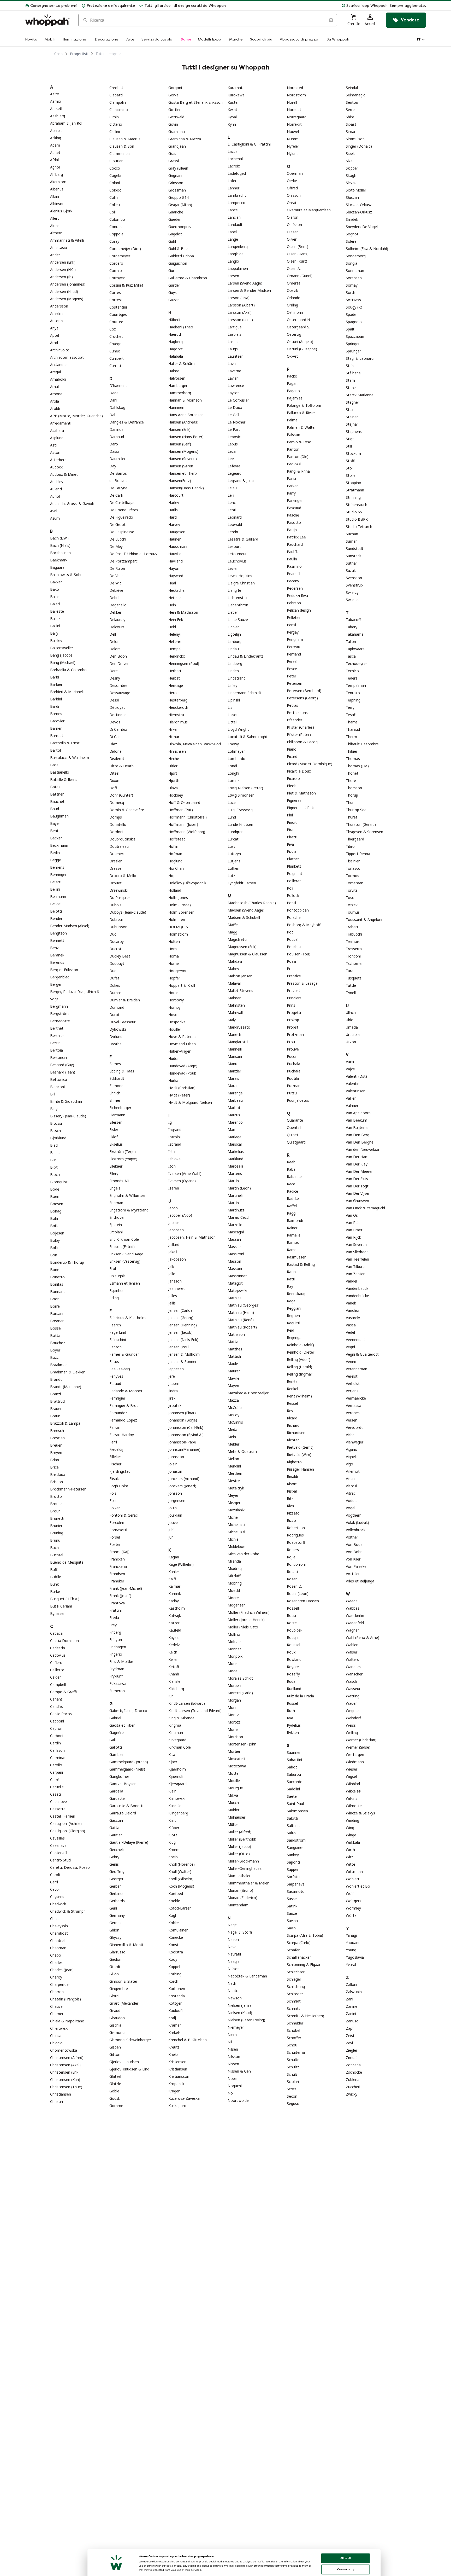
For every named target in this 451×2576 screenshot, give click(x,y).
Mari (231, 1130)
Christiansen (61, 2094)
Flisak (114, 1479)
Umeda (352, 1027)
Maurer (234, 1371)
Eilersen (116, 1122)
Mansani (235, 1056)
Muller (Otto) (239, 1854)
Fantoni (116, 1347)
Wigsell (352, 1776)
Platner (293, 859)
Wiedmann (355, 1762)
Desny (115, 678)
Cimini (114, 117)
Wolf (350, 1893)
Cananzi (57, 1699)
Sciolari (293, 2082)
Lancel (233, 210)
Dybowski (118, 1029)
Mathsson (236, 1334)
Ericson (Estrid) (122, 1247)
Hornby (174, 1007)
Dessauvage (120, 693)
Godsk (115, 2098)
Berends (57, 962)
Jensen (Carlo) (180, 1310)
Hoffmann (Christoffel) (188, 817)
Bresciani (58, 1438)
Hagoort (176, 349)
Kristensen (177, 2062)
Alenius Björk (61, 211)
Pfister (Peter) (299, 735)
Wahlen (352, 1645)
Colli (113, 212)
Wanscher (354, 1674)
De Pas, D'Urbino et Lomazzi (134, 554)
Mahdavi (235, 961)
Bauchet (57, 801)
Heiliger (175, 598)
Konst (173, 1945)
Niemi (233, 2035)
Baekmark (59, 560)
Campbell (58, 1684)
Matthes (235, 1349)
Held (172, 627)
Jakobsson (177, 1259)
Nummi (293, 139)
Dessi (114, 700)
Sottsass (353, 300)
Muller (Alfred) (239, 1832)
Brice (54, 1467)
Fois (113, 1493)
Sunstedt (354, 556)
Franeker (117, 1581)
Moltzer (234, 1642)
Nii (230, 2042)
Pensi (291, 625)
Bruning (57, 1533)
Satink (292, 1906)
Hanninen (176, 407)
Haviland (176, 561)
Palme (292, 420)
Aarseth (57, 109)
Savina (292, 1921)
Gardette (117, 1798)
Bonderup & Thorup (67, 1262)
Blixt (54, 1167)
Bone (55, 1270)
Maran (233, 1086)
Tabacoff (353, 620)
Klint (172, 1820)
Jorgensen (177, 1501)
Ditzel (114, 773)
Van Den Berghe (360, 1142)
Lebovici (235, 437)
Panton (293, 449)
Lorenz (233, 781)
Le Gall (233, 415)
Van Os (352, 1215)
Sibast (351, 124)
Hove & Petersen (183, 1037)
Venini (351, 1362)
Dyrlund (116, 1037)
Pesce (292, 669)
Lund (232, 817)
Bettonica (59, 1079)
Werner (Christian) (361, 1740)
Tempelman (356, 685)
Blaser (55, 1153)
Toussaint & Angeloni (364, 919)
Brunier (56, 1526)
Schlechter (296, 1972)
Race (291, 1184)
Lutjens (234, 861)
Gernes (115, 1923)
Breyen (56, 1452)
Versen (352, 1420)
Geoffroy (117, 1872)
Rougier (293, 1637)
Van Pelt (353, 1223)
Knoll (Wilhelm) (181, 1879)
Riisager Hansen (300, 1469)
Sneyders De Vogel (362, 227)
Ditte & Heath (121, 766)
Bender (56, 918)
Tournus (353, 912)
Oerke (292, 181)
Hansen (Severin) (183, 459)
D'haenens (118, 385)
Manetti (234, 1034)
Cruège (115, 344)
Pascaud (294, 508)
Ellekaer (116, 1166)
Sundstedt (355, 549)
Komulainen (178, 1930)
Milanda (234, 1561)
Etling (114, 1298)
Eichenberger (120, 1108)
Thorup (352, 795)
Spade (351, 314)
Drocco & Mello (123, 876)
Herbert (175, 671)
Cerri (54, 1882)
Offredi (293, 188)
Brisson (57, 1482)
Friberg (115, 1632)
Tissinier (353, 861)
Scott (292, 2089)
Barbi (55, 677)
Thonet (352, 773)
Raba (291, 1169)
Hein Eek (176, 620)
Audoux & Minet (64, 474)
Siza (349, 161)
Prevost (293, 991)
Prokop (293, 1020)
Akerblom (58, 182)
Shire (350, 117)
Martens (235, 1173)
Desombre (118, 685)
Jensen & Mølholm (184, 1354)
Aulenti (56, 489)
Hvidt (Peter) (179, 1095)
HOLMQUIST (179, 927)
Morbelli (234, 1686)
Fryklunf (116, 1676)
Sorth (351, 292)
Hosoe (174, 1015)
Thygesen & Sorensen (364, 832)
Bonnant (58, 1292)
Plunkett (294, 866)
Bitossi (56, 1123)
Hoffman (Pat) (181, 810)
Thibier (352, 751)
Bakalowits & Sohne (67, 575)
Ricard (292, 1418)
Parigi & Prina (298, 471)
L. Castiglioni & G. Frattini (249, 144)
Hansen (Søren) (181, 466)
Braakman (59, 1365)
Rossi (291, 1615)
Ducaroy (117, 941)
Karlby (174, 1601)
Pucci (291, 1056)
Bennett (57, 940)
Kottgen (175, 2003)
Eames (115, 1064)
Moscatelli (236, 1759)
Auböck (56, 467)
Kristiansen (178, 2069)
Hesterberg (178, 700)
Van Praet (354, 1230)
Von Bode (354, 1544)
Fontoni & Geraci (124, 1515)
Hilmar (174, 737)
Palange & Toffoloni (304, 405)
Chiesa (56, 2036)
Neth (232, 1983)
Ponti (291, 903)
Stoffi (351, 461)
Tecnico (352, 671)
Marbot (234, 1108)
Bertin (55, 1043)
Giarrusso (117, 1952)
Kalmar (174, 1586)
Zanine (352, 2006)
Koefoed (176, 1893)
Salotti (292, 1818)
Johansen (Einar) (182, 1413)
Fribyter (116, 1640)
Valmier (352, 1106)
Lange (233, 239)
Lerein (233, 532)
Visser (351, 1479)
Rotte (292, 1623)
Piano (292, 749)
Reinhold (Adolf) (300, 1345)
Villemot (353, 1471)
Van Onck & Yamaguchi (365, 1208)
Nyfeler (293, 146)
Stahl (350, 366)
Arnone (56, 394)
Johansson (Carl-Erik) (186, 1427)
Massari (234, 1239)
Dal (112, 415)
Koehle (174, 1901)
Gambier (117, 1754)
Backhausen (60, 553)
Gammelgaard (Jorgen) (129, 1762)
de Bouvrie (118, 481)
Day (113, 466)
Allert (55, 218)
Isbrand (175, 1144)
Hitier (173, 766)
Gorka (173, 95)
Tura (350, 971)
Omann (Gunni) (300, 276)
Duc (113, 934)
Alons (55, 226)
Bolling (56, 1248)
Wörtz (351, 1915)
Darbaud (117, 437)
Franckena (118, 1566)
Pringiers (294, 998)
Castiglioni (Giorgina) (68, 1831)
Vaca (350, 1062)
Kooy (173, 1959)
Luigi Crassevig (240, 810)
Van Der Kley (357, 1164)
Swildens (353, 600)
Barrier (56, 728)
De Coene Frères (124, 510)
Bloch (55, 1174)
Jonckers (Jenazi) (182, 1486)
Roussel (293, 1645)
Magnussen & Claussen (247, 954)
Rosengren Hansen (303, 1601)
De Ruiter (117, 568)
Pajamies (295, 398)
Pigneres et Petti (301, 808)
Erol (113, 1269)
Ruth (291, 1711)
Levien (233, 568)
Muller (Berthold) (242, 1839)
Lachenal (235, 159)
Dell (113, 634)
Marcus (234, 1115)
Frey (113, 1625)
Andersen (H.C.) (63, 269)
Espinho (116, 1290)
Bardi (55, 706)
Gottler (174, 110)
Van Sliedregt (357, 1252)
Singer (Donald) (359, 146)
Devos (115, 722)
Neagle (234, 1961)
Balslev (56, 640)
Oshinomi (295, 312)
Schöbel (293, 2030)
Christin (57, 2101)
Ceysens (57, 1897)
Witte (351, 1864)
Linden (233, 671)
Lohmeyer (236, 751)
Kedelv (174, 1645)
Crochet (116, 336)
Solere (351, 241)
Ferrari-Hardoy (122, 1435)
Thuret (352, 817)
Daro (114, 444)
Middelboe (236, 1547)
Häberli (174, 320)
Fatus (114, 1362)
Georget (116, 1879)
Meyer (233, 1495)
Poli (290, 888)
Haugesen (177, 532)
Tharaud (353, 729)
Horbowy (176, 1000)
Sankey (293, 1855)
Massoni (235, 1269)
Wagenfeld (355, 1623)
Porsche (294, 917)
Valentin (353, 1084)
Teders (352, 678)
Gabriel (115, 1718)
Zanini (351, 2014)
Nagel (233, 1925)
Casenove (58, 1802)
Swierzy (352, 592)
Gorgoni (175, 88)
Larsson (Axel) (240, 312)
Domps (116, 817)
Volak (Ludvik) (357, 1522)
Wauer (351, 1703)
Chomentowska (64, 2050)
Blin (53, 1160)
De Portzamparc (123, 561)
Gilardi (115, 1967)
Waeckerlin (355, 1615)
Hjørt (173, 773)
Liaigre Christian (241, 583)
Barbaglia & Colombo (68, 670)
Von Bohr (354, 1552)
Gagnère (117, 1733)
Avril (54, 511)
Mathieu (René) (241, 1320)
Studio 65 (354, 512)
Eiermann (117, 1115)
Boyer (55, 1350)
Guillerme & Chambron (188, 278)
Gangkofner (119, 1776)
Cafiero (56, 1663)
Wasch (351, 1681)
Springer (353, 344)
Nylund (293, 153)
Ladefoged (237, 173)
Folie (113, 1501)
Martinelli (235, 1195)
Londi (232, 766)
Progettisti (79, 54)
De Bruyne (118, 488)
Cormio (116, 271)
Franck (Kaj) (119, 1552)
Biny (54, 1109)
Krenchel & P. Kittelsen (188, 2040)
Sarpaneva (296, 1884)
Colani (115, 183)
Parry (291, 493)
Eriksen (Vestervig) (125, 1261)
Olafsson (294, 225)
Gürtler (174, 285)
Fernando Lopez (123, 1420)
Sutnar (351, 563)
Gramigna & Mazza (185, 139)
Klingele (175, 1806)
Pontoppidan (298, 910)
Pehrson (294, 603)
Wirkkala (353, 1842)
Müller (233, 1824)
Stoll (350, 468)
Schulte (293, 2060)
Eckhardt (117, 1078)
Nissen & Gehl (240, 2071)
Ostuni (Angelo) (300, 342)
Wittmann (354, 1872)
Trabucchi (354, 934)
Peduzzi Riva (297, 596)
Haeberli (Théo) (181, 327)
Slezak (351, 183)
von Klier (353, 1559)
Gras (172, 153)
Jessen (174, 1383)
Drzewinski (118, 890)
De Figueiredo (121, 517)
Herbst (174, 678)
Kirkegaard (177, 1740)
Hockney (176, 795)
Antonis (57, 321)
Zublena (353, 2079)
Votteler (353, 1574)
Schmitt (293, 2008)
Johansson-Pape (182, 1442)
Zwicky (352, 2094)
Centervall (59, 1853)
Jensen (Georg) (181, 1318)
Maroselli (235, 1166)
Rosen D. (294, 1586)
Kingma (175, 1725)
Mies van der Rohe (243, 1554)
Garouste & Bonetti (126, 1806)
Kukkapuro (177, 2106)
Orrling (292, 305)
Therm (351, 737)
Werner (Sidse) (358, 1747)
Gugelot (175, 234)
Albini (55, 196)
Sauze (292, 1913)
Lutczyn (234, 854)
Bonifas (57, 1284)
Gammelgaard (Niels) (127, 1769)
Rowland (294, 1659)
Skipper (352, 168)
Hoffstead (177, 839)
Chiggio (56, 2043)
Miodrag (235, 1568)
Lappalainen (238, 268)
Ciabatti (116, 95)
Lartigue (235, 327)
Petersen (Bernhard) (304, 691)
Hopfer (174, 978)
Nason (233, 1939)
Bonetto (57, 1277)
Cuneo (115, 351)
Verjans (352, 1391)
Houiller (175, 1029)
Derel (114, 671)
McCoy (233, 1415)
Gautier (116, 1835)
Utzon (351, 1042)
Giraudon (117, 2018)
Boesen (57, 1204)
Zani (349, 1999)
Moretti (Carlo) (240, 1693)
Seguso (293, 2104)
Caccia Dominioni (65, 1641)
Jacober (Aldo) (180, 1215)
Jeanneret (177, 1288)
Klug (172, 1842)
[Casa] (48, 20)
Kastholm (177, 1608)
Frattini (115, 1610)
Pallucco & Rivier (301, 413)
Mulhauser (236, 1817)
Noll (231, 2093)
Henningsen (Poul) (184, 663)
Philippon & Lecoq (302, 742)
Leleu (232, 488)
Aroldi (55, 408)
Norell (292, 102)
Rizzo (291, 1520)
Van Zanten (356, 1274)
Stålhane (353, 373)
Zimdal (352, 2058)
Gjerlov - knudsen (124, 2062)
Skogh (351, 175)
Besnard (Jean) (63, 1072)
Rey (290, 1411)
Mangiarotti (238, 1042)
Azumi (55, 518)
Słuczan (352, 197)
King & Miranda (181, 1718)
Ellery (114, 1173)
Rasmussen (297, 1257)
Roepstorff (296, 1542)
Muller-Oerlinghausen (246, 1868)
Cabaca (56, 1633)
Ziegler (352, 2050)
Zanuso (352, 2021)
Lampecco (236, 203)
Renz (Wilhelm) (299, 1396)
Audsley (57, 482)
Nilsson (234, 2056)
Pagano (293, 391)
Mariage (235, 1137)
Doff (113, 788)
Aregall (56, 372)
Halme (174, 371)
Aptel (55, 335)
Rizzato (293, 1513)
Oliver (292, 239)
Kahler (174, 1572)
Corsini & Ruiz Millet (126, 285)
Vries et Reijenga (360, 1581)
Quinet (293, 1135)
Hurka (173, 1080)
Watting (353, 1696)
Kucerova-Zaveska (184, 2098)
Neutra (234, 1991)
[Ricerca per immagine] (331, 20)
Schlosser (295, 1994)
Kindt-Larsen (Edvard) (187, 1703)
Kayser (174, 1637)
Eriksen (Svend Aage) (127, 1254)
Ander (55, 255)
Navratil (234, 1954)
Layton (234, 393)
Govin (173, 124)
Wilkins (352, 1798)
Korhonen (177, 1989)
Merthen (235, 1473)
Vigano (352, 1449)
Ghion (114, 1930)
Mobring (235, 1583)
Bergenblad (60, 977)
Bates (55, 787)
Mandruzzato (239, 1027)
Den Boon (118, 656)
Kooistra (176, 1952)
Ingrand (175, 1130)
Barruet (57, 736)
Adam (55, 145)
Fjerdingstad (120, 1471)
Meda (232, 1429)
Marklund (235, 1159)
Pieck (291, 786)
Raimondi (295, 1220)
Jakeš (173, 1252)
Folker (115, 1508)
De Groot (117, 524)
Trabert (352, 927)
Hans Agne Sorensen (186, 415)
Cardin (55, 1743)
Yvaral (351, 1965)
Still (349, 446)
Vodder (352, 1501)
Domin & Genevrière (127, 810)
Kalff (172, 1579)
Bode (55, 1189)
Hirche (174, 759)
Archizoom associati (67, 357)
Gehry (114, 1857)
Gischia (115, 2025)
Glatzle (115, 2084)
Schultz (293, 2067)
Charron (57, 1992)
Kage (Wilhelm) (181, 1564)
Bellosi (56, 904)
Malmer (234, 998)
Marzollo (235, 1225)
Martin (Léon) (239, 1188)
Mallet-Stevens (240, 991)
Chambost (59, 1933)
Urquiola (353, 1034)
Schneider (295, 2023)
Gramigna (177, 132)
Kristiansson (179, 2076)
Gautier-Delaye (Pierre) (129, 1842)
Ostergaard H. (299, 320)
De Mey (116, 546)
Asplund (57, 438)
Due (113, 971)
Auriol (55, 496)
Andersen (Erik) (63, 262)
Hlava (173, 788)
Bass (54, 765)
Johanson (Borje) (183, 1420)
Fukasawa (118, 1683)
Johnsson (176, 1457)
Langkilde (236, 254)
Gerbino (116, 1893)
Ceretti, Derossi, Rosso (70, 1867)
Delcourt (117, 627)
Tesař (351, 715)
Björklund (58, 1138)
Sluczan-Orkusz (359, 205)
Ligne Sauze (238, 620)
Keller (173, 1659)
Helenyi (174, 634)
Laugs (233, 349)
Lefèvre (234, 466)
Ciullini (115, 132)
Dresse (115, 868)
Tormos (352, 876)
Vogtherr (353, 1515)
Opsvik (292, 290)
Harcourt (176, 495)
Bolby (55, 1240)
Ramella (294, 1235)
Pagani (293, 383)
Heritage (176, 685)
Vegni (350, 1347)
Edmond (116, 1086)
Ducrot (115, 949)
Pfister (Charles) (300, 727)
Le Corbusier (238, 400)
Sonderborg (356, 256)
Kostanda (177, 1996)
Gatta (114, 1828)
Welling (352, 1733)
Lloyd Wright (238, 729)
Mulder (233, 1810)
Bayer (55, 823)
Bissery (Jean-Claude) (68, 1116)
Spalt (350, 329)
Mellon (233, 1459)
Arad (54, 343)
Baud (55, 809)
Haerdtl (175, 334)
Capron (56, 1728)
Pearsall (293, 574)
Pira (290, 830)
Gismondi (117, 2032)
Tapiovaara (355, 649)
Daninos (116, 429)
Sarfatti (293, 1877)
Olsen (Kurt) (297, 261)
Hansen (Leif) (180, 444)
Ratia (291, 1272)
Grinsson (176, 183)
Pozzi (291, 961)
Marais (233, 1078)
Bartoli (56, 750)
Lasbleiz (234, 334)
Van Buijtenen (358, 1127)
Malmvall (235, 1013)
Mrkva (233, 1795)
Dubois (115, 905)
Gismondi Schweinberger (130, 2040)
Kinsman (176, 1733)
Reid (290, 1330)
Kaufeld (175, 1630)
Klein (172, 1791)
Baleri (55, 604)
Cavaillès (57, 1838)
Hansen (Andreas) (183, 422)
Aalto (55, 94)
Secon (292, 2096)
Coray (114, 241)
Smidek (352, 219)
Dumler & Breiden (125, 1000)
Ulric (349, 1020)
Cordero (116, 263)
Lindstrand (237, 678)
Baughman (59, 816)
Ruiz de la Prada (300, 1696)
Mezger (234, 1503)
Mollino (234, 1634)
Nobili (232, 2078)
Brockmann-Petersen (68, 1489)
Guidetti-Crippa (181, 256)
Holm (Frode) (180, 905)
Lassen (234, 342)
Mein (232, 1437)
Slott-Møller (356, 190)
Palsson (293, 435)
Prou (291, 1042)
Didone (115, 751)
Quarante (295, 1120)
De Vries (116, 576)
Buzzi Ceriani (61, 1606)
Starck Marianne (360, 395)
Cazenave (58, 1845)
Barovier (57, 721)
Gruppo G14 (179, 197)
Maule (233, 1364)
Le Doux (235, 407)
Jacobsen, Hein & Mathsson (192, 1237)
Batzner (57, 794)
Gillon (114, 1974)
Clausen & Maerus (125, 139)
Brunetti (57, 1518)
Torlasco (353, 868)
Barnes (56, 714)
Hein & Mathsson (183, 612)
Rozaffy (293, 1674)
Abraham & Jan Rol (66, 123)
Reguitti (293, 1323)
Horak (173, 993)
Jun (171, 1537)
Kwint (232, 110)
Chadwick (58, 1904)
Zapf (350, 2028)
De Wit (115, 583)
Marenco (235, 1122)
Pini (290, 815)
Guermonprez (180, 227)
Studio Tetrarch (359, 527)
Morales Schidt (240, 1678)
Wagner (352, 1630)
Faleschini (118, 1340)
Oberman (295, 173)
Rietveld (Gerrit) (300, 1447)
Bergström (59, 1014)
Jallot (173, 1274)
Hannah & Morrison (185, 400)
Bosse (55, 1328)
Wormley (353, 1908)
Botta (55, 1335)
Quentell (294, 1127)
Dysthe (115, 1044)
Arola (55, 401)
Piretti (292, 837)
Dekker (115, 612)
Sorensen (354, 278)
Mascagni (236, 1232)
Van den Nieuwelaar (363, 1149)
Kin (171, 1696)
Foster (115, 1544)
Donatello (118, 824)
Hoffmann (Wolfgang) (187, 832)
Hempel (175, 649)
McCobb (235, 1408)
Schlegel (294, 1979)
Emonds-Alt (119, 1181)
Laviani (233, 378)
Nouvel (293, 132)
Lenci (232, 503)
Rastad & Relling (301, 1264)
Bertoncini (59, 1057)
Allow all (346, 2558)
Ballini (55, 626)
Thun (350, 802)
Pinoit (292, 822)
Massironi (236, 1254)
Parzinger (295, 500)
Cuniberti (117, 358)
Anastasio (59, 248)
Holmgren (177, 919)
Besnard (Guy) (62, 1065)
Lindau (233, 649)
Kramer (175, 2025)
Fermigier (117, 1398)
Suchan (352, 534)
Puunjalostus (298, 1100)
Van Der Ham (357, 1157)
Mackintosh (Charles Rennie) (252, 903)
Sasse (292, 1899)
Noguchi (235, 2086)
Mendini (234, 1466)
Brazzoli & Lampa (65, 1423)
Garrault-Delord (123, 1813)
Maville (233, 1378)
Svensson (354, 578)
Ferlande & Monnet (126, 1391)
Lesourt (234, 546)
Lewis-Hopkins (240, 576)
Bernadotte (60, 1021)
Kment (174, 1850)
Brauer (56, 1409)
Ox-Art (292, 356)
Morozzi (235, 1722)
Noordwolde (238, 2100)
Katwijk (175, 1615)
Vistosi (351, 1486)
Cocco (115, 168)
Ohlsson (294, 195)
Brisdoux (58, 1474)
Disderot (117, 759)
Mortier (234, 1751)
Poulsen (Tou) (299, 954)
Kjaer (173, 1762)
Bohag (56, 1211)
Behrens (57, 867)
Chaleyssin (59, 1926)
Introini (174, 1137)
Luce (232, 802)
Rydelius (294, 1725)
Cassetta (58, 1809)
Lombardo (236, 759)
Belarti (56, 882)
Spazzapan (355, 336)
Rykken (293, 1733)
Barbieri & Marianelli (67, 692)
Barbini (56, 699)
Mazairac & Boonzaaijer (248, 1393)
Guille (173, 271)
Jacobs (174, 1223)
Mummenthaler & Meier (248, 1883)
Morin (233, 1707)
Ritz (290, 1498)
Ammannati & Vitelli (67, 240)
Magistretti (237, 939)
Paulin (292, 559)
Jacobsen (176, 1230)
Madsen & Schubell (244, 917)
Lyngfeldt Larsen (242, 883)
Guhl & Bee (178, 249)
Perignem (295, 639)
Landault (235, 225)
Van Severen (356, 1245)
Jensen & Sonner (182, 1362)
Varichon (353, 1310)
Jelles (173, 1296)
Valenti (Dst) (356, 1076)
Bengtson (58, 933)
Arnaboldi (58, 379)
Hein (172, 605)
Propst (293, 1027)
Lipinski (234, 700)
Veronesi (353, 1413)
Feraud (115, 1383)
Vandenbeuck (357, 1288)
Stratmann (355, 490)
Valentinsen (356, 1091)
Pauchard (295, 544)
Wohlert (353, 1879)
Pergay (293, 632)
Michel (233, 1517)
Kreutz (174, 2047)
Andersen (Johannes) (68, 284)
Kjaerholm (177, 1769)
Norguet (294, 110)
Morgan (234, 1700)
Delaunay (117, 620)
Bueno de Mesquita (67, 1562)
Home (174, 963)
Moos (233, 1671)
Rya (290, 1718)
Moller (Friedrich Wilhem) (249, 1612)
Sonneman (355, 271)
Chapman (58, 1948)
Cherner (57, 2014)
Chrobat (116, 88)
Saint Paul (295, 1804)
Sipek (350, 153)
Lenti (232, 510)
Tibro (350, 846)
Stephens (354, 431)
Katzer (174, 1623)
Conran (115, 227)
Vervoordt (354, 1427)
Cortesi (115, 300)
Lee (231, 459)
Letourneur (237, 554)
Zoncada (353, 2065)
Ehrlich (115, 1093)
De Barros (118, 473)
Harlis (173, 510)
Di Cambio (118, 729)
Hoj (171, 876)
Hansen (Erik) (179, 429)
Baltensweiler (62, 648)
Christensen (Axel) (65, 2065)
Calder (55, 1677)
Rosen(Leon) (298, 1594)
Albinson (57, 204)
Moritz (233, 1715)
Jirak (172, 1398)
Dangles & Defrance (127, 422)
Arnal (54, 387)
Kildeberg (176, 1689)
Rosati (292, 1572)
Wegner (352, 1711)
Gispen (115, 2047)
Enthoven (117, 1217)
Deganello (118, 605)
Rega (291, 1301)
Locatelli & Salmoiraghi (247, 737)
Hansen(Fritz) (180, 481)
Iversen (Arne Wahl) (185, 1173)
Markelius (236, 1151)
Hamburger (178, 385)
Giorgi (114, 1996)
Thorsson (354, 788)
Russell (293, 1703)
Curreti (115, 366)
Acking (56, 138)
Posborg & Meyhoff (304, 925)
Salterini (294, 1826)
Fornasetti (118, 1530)
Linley (232, 685)
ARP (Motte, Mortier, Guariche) (76, 416)
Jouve (173, 1522)
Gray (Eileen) (179, 168)
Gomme (116, 2106)
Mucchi (234, 1803)
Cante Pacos (61, 1714)
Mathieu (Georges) (244, 1305)
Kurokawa (236, 95)
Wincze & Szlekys (360, 1813)
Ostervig (294, 334)
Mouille (234, 1781)
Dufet (114, 978)
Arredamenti (61, 423)
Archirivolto (60, 350)
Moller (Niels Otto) (244, 1627)
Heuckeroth (178, 707)
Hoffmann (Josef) (183, 824)
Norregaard (297, 117)
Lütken (233, 868)
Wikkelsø (353, 1791)
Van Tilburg (355, 1266)
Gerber (115, 1886)
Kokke (174, 1923)
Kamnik (175, 1594)
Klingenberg (178, 1813)
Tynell (351, 993)
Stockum (353, 453)
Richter (293, 1440)
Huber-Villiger (179, 1051)
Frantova (117, 1603)
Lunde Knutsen (240, 824)
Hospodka (177, 1022)
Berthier (57, 1035)
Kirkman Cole (180, 1747)
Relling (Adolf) (299, 1359)
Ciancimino (119, 110)
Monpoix (235, 1656)
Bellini (55, 889)
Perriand (294, 654)
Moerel (234, 1598)
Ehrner (115, 1100)
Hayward (176, 576)
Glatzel (115, 2076)
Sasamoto (296, 1891)
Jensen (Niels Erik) (183, 1340)
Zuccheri (353, 2087)
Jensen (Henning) (183, 1325)
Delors (115, 649)
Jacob (173, 1208)
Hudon (174, 1058)
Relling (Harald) (299, 1367)
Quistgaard (296, 1142)
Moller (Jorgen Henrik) (246, 1620)
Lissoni (233, 715)
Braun (55, 1416)
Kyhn (232, 124)
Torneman (355, 883)
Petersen (295, 683)
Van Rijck (353, 1237)
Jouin (173, 1508)
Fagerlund (118, 1332)
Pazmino (294, 566)
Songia (352, 263)
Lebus (233, 444)
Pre (290, 969)
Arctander (58, 365)
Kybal (232, 117)
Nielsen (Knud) (240, 2013)
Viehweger (355, 1442)
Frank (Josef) (120, 1596)
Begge (56, 860)
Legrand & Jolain (242, 481)
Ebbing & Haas (122, 1071)
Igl (170, 1122)
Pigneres (294, 800)
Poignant (295, 874)
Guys (173, 292)
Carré (55, 1780)
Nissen (233, 2064)
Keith (173, 1652)
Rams (292, 1250)
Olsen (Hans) (298, 254)
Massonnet (237, 1276)
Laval (232, 364)
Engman (116, 1203)
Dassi (114, 451)
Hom (173, 949)
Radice (292, 1191)
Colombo (117, 219)
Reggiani (294, 1308)
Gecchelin (117, 1850)
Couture (116, 322)
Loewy (233, 744)
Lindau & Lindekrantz (246, 656)
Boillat (56, 1226)
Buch (54, 1548)
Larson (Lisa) (239, 298)
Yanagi (351, 1935)
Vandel (351, 1281)
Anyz (54, 328)
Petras (292, 705)
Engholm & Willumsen (128, 1195)
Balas (55, 597)
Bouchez (58, 1343)
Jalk (171, 1266)
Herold (174, 693)
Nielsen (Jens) (239, 2005)
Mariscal (235, 1144)
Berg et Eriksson (64, 970)
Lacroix (234, 166)
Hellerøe (175, 642)
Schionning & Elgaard (305, 1965)
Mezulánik (236, 1510)
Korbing (175, 1974)
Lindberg (235, 663)
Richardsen (296, 1433)
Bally (54, 633)
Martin (233, 1181)
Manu (232, 1064)
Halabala (176, 356)
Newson (235, 1998)
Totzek (352, 905)
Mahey (233, 969)
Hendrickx (177, 656)
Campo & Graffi (63, 1692)
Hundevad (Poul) (182, 1073)
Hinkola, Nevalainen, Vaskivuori (195, 744)
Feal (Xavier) (120, 1369)
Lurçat (233, 839)
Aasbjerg (58, 116)
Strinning (353, 497)
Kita (172, 1754)
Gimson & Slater (123, 1981)
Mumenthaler (239, 1876)
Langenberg (238, 246)
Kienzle (174, 1681)
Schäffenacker (299, 1957)
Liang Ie (234, 590)
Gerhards (117, 1901)
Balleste (57, 611)
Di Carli (115, 737)
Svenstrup (354, 585)
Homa (174, 956)
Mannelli (235, 1049)
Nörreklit (294, 124)
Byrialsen (58, 1613)
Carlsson (57, 1750)
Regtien (293, 1316)
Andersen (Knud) (64, 291)
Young (351, 1950)
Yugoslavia (355, 1957)
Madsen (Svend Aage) (246, 910)
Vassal (351, 1325)
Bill (53, 1094)
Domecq (117, 802)
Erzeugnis (117, 1276)
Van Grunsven (357, 1201)
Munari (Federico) (242, 1898)
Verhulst (353, 1383)
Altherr (56, 233)
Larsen (233, 276)
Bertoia (57, 1050)
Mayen (233, 1386)
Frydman (117, 1669)
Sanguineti (296, 1847)
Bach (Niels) (60, 545)
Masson (234, 1261)
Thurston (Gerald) (361, 824)
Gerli (113, 1908)
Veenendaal (356, 1340)
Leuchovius (237, 561)
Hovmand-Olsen (182, 1044)
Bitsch (55, 1131)
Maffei (233, 925)
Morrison (235, 1737)
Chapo (56, 1955)
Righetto (294, 1462)
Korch (173, 1981)
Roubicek (295, 1630)
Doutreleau (119, 846)
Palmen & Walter (301, 427)
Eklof (114, 1137)
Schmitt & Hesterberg (305, 2016)
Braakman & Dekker (67, 1372)
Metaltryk (236, 1488)
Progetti (294, 1013)
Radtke (293, 1199)
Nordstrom (296, 95)
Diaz (113, 744)
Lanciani (235, 217)
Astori (55, 452)
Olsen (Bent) (298, 246)
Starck (351, 388)
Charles (56, 1962)
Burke (55, 1591)
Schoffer (294, 2038)
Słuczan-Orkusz (359, 212)
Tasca (351, 656)
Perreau (293, 647)
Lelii (231, 495)
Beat (54, 831)
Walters (352, 1659)
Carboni (57, 1736)
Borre (55, 1306)
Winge (351, 1835)
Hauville (175, 554)
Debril (114, 598)
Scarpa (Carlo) (299, 1943)
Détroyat (117, 707)
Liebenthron (238, 605)
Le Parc (234, 429)
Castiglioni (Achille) (66, 1823)
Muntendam (238, 1905)
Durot (114, 1015)
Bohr (54, 1218)
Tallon (351, 642)
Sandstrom (296, 1840)
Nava (232, 1947)
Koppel (174, 1967)
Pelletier (294, 617)
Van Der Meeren (360, 1171)
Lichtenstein (238, 598)
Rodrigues (295, 1535)
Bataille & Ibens (64, 779)
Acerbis (56, 130)
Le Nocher (236, 422)
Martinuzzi (236, 1210)
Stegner (352, 402)
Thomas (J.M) (357, 766)
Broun (55, 1511)
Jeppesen (176, 1369)
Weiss (351, 1725)
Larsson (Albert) (241, 305)
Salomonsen (297, 1811)
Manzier (234, 1071)
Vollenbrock (356, 1530)
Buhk (54, 1584)
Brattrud (57, 1401)
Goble (114, 2091)
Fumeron (117, 1691)
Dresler (115, 861)
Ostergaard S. (298, 327)
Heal (172, 583)
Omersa (294, 283)
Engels (115, 1188)
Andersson (59, 306)
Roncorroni (296, 1564)
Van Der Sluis (357, 1179)
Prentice (294, 976)
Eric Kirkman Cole (124, 1239)
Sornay (352, 285)
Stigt (350, 439)
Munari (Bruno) (240, 1890)
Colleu (115, 205)
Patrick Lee (296, 537)
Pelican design (299, 610)
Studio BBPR (357, 519)
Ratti (291, 1279)
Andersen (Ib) (61, 277)
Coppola (116, 234)
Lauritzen (236, 356)
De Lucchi (118, 539)
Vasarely (353, 1318)
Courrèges (118, 314)
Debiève (116, 590)
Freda (114, 1618)
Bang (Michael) (63, 662)
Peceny (293, 581)
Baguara (57, 567)
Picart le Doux (299, 771)
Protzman (295, 1034)
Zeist (350, 2036)
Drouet (115, 883)
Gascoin (116, 1820)
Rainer (292, 1228)
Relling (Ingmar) (300, 1374)
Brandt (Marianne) (66, 1387)
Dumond (117, 1007)
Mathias (235, 1298)
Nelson (234, 1969)
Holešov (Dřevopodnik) (188, 883)
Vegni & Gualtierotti (363, 1354)
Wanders (353, 1667)
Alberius (57, 189)
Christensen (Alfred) (67, 2058)
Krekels (174, 2032)
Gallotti (116, 1747)
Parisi (291, 478)
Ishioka (174, 1159)
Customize (344, 2569)
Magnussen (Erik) (242, 947)
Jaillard (174, 1245)
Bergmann (59, 1006)
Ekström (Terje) (123, 1151)
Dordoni (116, 832)
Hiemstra (176, 715)
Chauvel (57, 2006)
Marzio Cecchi (239, 1217)
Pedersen (295, 588)
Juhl (171, 1530)
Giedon (115, 1959)
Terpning (353, 700)
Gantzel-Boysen (123, 1784)
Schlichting (296, 1986)
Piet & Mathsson (301, 793)
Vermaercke (356, 1398)
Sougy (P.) (354, 307)
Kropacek (176, 2084)
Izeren (174, 1188)
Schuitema (296, 2052)
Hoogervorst (179, 971)
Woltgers (354, 1901)
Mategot (235, 1283)
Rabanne (294, 1177)
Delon (114, 642)
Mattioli (234, 1356)
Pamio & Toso (299, 442)
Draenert (117, 854)
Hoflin (173, 846)
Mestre (234, 1481)
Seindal (352, 88)
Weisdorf (353, 1718)
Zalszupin (354, 1992)
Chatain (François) (66, 1999)
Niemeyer (236, 2027)
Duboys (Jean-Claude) (128, 912)
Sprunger (353, 351)
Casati (55, 1794)
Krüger (174, 2091)
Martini (234, 1203)
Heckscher (177, 590)
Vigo (349, 1464)
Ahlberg (57, 174)
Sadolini (293, 1789)
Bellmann (58, 897)
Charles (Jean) (62, 1970)
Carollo (56, 1765)
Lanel (232, 232)
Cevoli (55, 1889)
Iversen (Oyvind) (182, 1181)
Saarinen (294, 1752)
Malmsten (236, 1005)
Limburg (235, 642)
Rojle (291, 1557)
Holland (175, 890)
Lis (230, 707)
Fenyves (116, 1376)
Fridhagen (118, 1647)
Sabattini (294, 1760)
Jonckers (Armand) (184, 1479)
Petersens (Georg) (302, 698)
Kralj (172, 2018)
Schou (292, 2045)
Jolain (173, 1464)
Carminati (58, 1758)
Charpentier (60, 1984)
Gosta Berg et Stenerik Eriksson (195, 102)
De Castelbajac (122, 503)
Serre (350, 110)
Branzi (55, 1394)
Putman (294, 1086)
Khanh (174, 1674)
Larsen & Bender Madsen (249, 290)
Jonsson (175, 1493)
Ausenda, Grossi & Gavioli (72, 504)
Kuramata (236, 88)
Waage (352, 1601)
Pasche (293, 515)
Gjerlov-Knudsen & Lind (129, 2069)
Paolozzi (294, 464)
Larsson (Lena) (240, 320)
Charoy (56, 1977)
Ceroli (55, 1875)
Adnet (55, 152)
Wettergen (355, 1754)
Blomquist (59, 1182)
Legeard (235, 473)
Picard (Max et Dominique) (310, 764)
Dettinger (118, 715)
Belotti (56, 911)
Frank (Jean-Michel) (126, 1588)
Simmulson (355, 139)
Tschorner (354, 963)
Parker (292, 486)
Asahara (57, 430)
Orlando (294, 298)
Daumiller (117, 459)
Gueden (175, 219)
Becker (56, 838)
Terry (350, 707)
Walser (352, 1652)
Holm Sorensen (181, 912)
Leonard (235, 517)
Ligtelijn (234, 634)
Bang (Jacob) (61, 655)
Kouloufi (175, 2011)
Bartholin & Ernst (65, 743)
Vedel (350, 1332)
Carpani (57, 1772)
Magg (232, 932)
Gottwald (176, 117)
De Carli (116, 495)
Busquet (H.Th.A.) (65, 1599)
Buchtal (57, 1555)
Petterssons (297, 713)
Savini (292, 1928)
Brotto (56, 1496)
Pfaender (295, 720)
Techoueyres (357, 663)
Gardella (116, 1791)
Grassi (174, 161)
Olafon (293, 217)
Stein (350, 410)
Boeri (55, 1196)
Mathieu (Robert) (242, 1327)
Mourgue (235, 1788)
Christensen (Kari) (65, 2079)
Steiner (352, 417)
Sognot (352, 234)
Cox (113, 329)
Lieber (233, 612)
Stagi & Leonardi (360, 358)
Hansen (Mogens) (183, 451)
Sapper (293, 1869)
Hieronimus (178, 722)
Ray (290, 1286)
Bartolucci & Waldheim (70, 758)
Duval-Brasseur (122, 1022)
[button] (328, 6)
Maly (232, 1020)
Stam (350, 380)
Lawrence (236, 385)
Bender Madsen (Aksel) (70, 926)
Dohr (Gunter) (121, 795)
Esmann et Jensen (125, 1283)
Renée (292, 1381)
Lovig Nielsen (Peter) (245, 788)
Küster (233, 102)
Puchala (293, 1064)
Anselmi (57, 313)
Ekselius (116, 1144)
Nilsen (233, 2049)
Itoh (172, 1166)
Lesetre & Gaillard (243, 539)
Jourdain (175, 1515)
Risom (292, 1484)
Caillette (57, 1670)
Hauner (174, 539)
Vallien (351, 1098)
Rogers (293, 1550)
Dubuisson (118, 927)
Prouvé (293, 1049)
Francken (117, 1559)
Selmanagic (355, 95)
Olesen (293, 232)
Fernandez (118, 1413)
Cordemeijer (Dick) (125, 249)
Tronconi (353, 956)
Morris (233, 1729)
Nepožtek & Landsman (247, 1976)
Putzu (292, 1093)
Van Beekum (357, 1120)
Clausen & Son (122, 146)
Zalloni (351, 1984)
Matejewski (237, 1290)
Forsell (115, 1537)
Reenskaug (296, 1294)
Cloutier (116, 161)
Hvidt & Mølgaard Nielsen (190, 1102)
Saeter (292, 1796)
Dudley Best (120, 956)
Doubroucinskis (122, 839)
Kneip (173, 1857)
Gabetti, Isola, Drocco (128, 1711)
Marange (235, 1093)
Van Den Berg (358, 1135)
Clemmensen (120, 153)
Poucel (293, 939)
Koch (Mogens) (181, 1886)
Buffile (56, 1577)
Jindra (173, 1391)
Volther (352, 1537)
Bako (55, 589)
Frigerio (116, 1654)
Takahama (355, 634)
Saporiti (293, 1862)
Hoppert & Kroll (182, 985)
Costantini (118, 307)
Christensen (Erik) (65, 2072)
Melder (233, 1444)
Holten (174, 941)
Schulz (292, 2074)
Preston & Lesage (302, 983)
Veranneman (357, 1369)
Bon (54, 1255)
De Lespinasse (122, 532)
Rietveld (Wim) (299, 1455)
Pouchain (295, 947)
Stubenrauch (357, 505)
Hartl (173, 517)
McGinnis (235, 1422)
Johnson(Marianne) (184, 1449)
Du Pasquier (120, 898)
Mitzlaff (234, 1576)
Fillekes (115, 1457)
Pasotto (294, 522)
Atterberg (58, 460)
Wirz (349, 1857)
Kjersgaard (177, 1784)
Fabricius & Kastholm (127, 1318)
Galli (113, 1740)
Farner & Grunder (124, 1354)
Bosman (57, 1321)
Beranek (57, 955)
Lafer (232, 181)
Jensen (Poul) (179, 1347)
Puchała (294, 1071)
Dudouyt (117, 963)
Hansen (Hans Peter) (186, 437)
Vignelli (352, 1457)
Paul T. (292, 552)
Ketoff (174, 1667)
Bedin (55, 853)
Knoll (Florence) (182, 1864)
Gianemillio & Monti (126, 1945)
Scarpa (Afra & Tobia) (305, 1935)
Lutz (231, 876)
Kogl (172, 1915)
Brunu (55, 1540)
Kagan (174, 1557)
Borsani (57, 1313)
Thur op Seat (357, 810)
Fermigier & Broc (124, 1405)
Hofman (175, 854)
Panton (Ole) (298, 457)
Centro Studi (61, 1860)
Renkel (292, 1389)
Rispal (292, 1491)
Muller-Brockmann (243, 1861)
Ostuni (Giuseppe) (302, 349)
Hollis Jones (178, 898)
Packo (292, 376)
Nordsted (295, 88)
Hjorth (174, 781)
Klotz (173, 1835)
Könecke (176, 1937)
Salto (291, 1833)
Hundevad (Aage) (183, 1066)
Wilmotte (354, 1806)
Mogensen (237, 1605)
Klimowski (177, 1798)
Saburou (294, 1774)
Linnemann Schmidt (244, 693)
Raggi (292, 1213)
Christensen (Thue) (66, 2087)
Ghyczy (115, 1937)
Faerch (115, 1325)
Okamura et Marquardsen (309, 210)
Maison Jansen (240, 976)
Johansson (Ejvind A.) (186, 1435)
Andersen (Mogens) (67, 299)
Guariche (176, 212)
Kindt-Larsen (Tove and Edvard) (195, 1711)
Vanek (351, 1303)
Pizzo (291, 852)
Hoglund (175, 861)
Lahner (233, 188)
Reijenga (294, 1338)
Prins (291, 1005)
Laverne (234, 371)
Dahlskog (117, 407)
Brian (55, 1460)
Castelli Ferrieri (63, 1816)
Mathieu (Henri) (241, 1312)
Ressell (293, 1403)
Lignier (233, 627)
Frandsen (117, 1574)
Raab (291, 1162)
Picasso (293, 778)
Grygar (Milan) (180, 205)
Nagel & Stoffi (240, 1932)
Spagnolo (354, 322)
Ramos (293, 1242)
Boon (55, 1299)
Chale (55, 1919)
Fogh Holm (119, 1486)
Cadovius (58, 1655)
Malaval (234, 983)
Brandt (56, 1379)
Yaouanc (353, 1943)
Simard (352, 132)
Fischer (115, 1464)
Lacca (233, 151)
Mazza (233, 1400)
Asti (53, 445)
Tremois (353, 941)
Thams (352, 722)
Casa (58, 54)
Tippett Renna (358, 854)
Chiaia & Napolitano (67, 2021)
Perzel (292, 661)
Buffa (55, 1570)
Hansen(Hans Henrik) (186, 488)
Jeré (172, 1376)
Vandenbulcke (357, 1296)
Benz (54, 948)
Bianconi (57, 1087)
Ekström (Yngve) (123, 1159)
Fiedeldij (116, 1449)
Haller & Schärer (182, 364)
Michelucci (236, 1525)
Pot (290, 932)
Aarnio (56, 101)
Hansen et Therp (183, 473)
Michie (233, 1539)
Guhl (172, 241)
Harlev (174, 503)
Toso (350, 898)
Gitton (115, 2054)
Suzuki (351, 570)
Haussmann (178, 546)
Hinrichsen (177, 751)
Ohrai (291, 203)
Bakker (56, 582)
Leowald (235, 524)
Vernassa (354, 1405)
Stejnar (352, 424)
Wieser (352, 1769)
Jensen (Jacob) (180, 1332)
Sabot (292, 1767)
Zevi (349, 2043)
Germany (117, 1915)
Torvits (352, 890)
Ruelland (294, 1689)
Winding (352, 1820)
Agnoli (55, 167)
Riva (290, 1506)
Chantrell (58, 1940)
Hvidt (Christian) (182, 1088)
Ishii (172, 1151)
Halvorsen (177, 378)
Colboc (115, 190)
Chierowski (59, 2028)
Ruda (291, 1681)
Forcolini (117, 1522)
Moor (232, 1664)
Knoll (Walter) (180, 1872)
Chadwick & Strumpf (67, 1911)
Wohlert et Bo (358, 1886)
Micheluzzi (236, 1532)
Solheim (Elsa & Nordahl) (367, 249)
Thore (351, 781)
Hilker (173, 729)
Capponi (57, 1721)
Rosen (292, 1579)
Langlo (233, 261)
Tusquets (354, 978)
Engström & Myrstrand (129, 1210)
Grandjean (177, 146)
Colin (114, 197)
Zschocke (354, 2072)
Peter (292, 676)
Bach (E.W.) (59, 538)
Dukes (115, 985)
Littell (232, 722)
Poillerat (294, 881)
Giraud (115, 2011)
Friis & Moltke (121, 1661)
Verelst (352, 1376)
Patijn (292, 530)
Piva (290, 844)
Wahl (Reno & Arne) (363, 1637)
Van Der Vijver (358, 1193)
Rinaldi (292, 1476)
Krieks (173, 2054)
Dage (114, 393)
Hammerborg (180, 393)
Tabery (352, 627)
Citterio (116, 124)
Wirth (350, 1850)
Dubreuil (116, 919)
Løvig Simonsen (241, 795)
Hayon (174, 568)
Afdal (54, 160)
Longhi (233, 773)
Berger (56, 984)
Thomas (353, 759)
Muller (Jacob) (239, 1846)
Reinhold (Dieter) (301, 1352)
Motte (233, 1773)
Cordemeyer (120, 256)
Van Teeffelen (357, 1259)
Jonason (175, 1471)
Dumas (115, 993)
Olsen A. (294, 268)
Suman (352, 541)
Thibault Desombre (362, 744)
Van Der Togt (357, 1186)
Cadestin (58, 1648)
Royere (293, 1667)
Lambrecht (237, 195)
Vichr (350, 1435)
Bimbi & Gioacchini (66, 1101)
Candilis (57, 1706)
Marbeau (235, 1100)
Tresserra (354, 949)
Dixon (114, 781)
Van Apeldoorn (358, 1113)
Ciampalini (118, 102)
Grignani (175, 175)
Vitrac (351, 1493)
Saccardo (295, 1782)
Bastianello (60, 772)
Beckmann (59, 845)
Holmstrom (178, 934)
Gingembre (119, 1989)
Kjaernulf (176, 1776)
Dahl (113, 400)
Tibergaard (355, 839)
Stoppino (354, 483)
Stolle (351, 475)
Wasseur (353, 1689)
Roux (291, 1652)
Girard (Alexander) (124, 2003)
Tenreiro (353, 693)
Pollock (293, 895)
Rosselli (293, 1608)
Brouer (56, 1504)
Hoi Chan (176, 868)
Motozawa (237, 1766)
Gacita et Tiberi (122, 1725)
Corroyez (117, 278)
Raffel (292, 1206)
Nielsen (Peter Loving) (246, 2020)
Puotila (293, 1078)
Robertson (296, 1528)
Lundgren (236, 832)
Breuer (56, 1445)
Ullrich (351, 1013)
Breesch (57, 1431)
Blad (54, 1145)
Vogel (351, 1508)
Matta (233, 1342)
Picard (292, 756)
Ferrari (115, 1427)
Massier (234, 1247)
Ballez (55, 619)
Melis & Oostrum (242, 1451)
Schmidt (294, 2001)
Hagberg (176, 342)
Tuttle (351, 985)
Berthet (57, 1028)
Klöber (174, 1828)
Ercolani (116, 1232)
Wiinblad (353, 1784)
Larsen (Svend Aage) (245, 283)
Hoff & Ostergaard (184, 802)
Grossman (177, 190)
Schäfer (293, 1950)
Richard (293, 1425)
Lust (231, 846)
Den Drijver (119, 663)
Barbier (56, 684)
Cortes (115, 292)
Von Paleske (356, 1566)
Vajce (350, 1069)
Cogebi (115, 175)
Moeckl (234, 1590)
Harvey (174, 524)
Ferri (113, 1442)
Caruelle (57, 1787)
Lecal (232, 451)
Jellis (172, 1303)
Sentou (352, 102)
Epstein (116, 1225)
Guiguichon (178, 263)
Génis (114, 1864)
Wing (350, 1828)
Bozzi (55, 1357)
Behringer (58, 875)
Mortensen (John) (243, 1744)
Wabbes (353, 1608)
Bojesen (57, 1233)
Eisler (114, 1130)
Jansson (175, 1281)
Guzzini (174, 300)
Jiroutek (175, 1405)
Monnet (234, 1649)
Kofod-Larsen (180, 1908)
